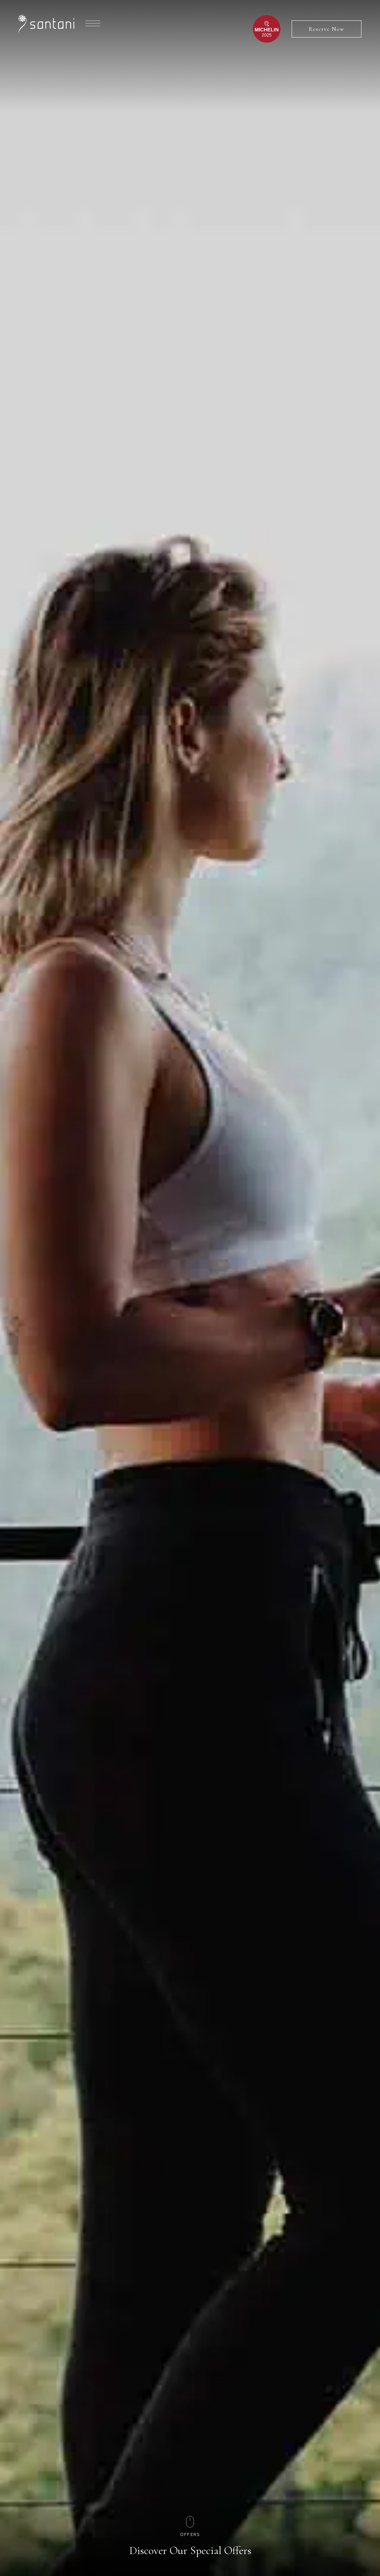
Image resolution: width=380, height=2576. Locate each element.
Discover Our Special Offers (190, 2551)
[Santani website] (46, 24)
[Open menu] (93, 23)
